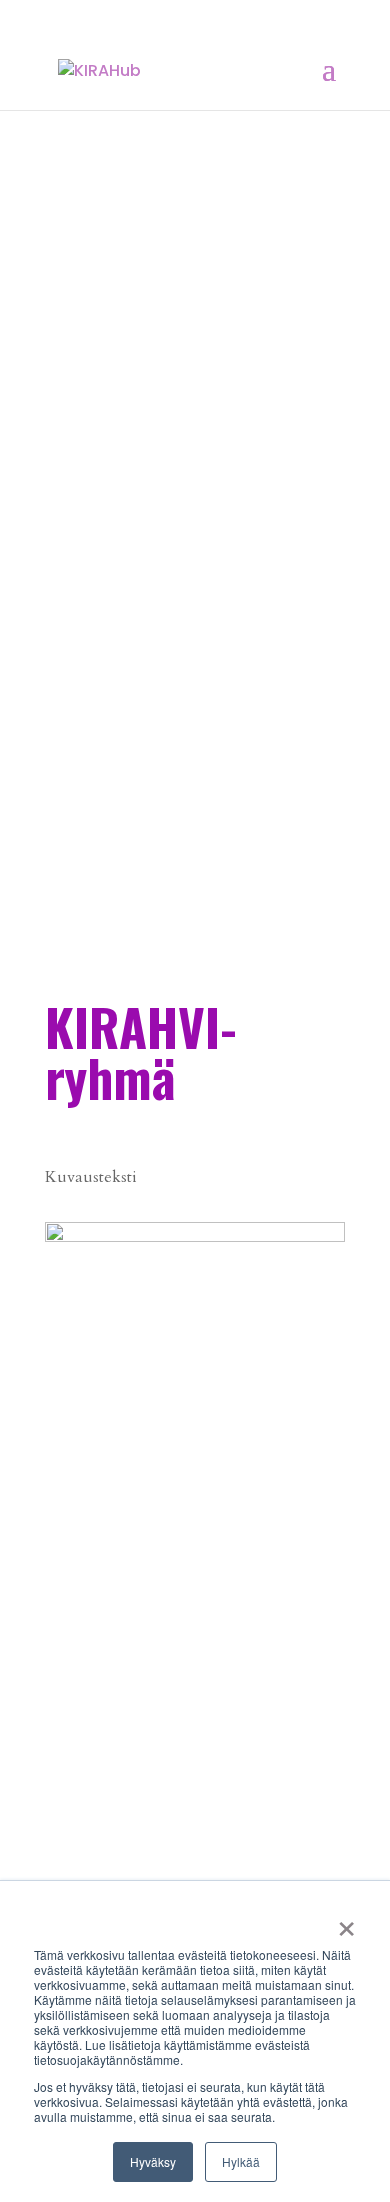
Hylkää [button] (241, 2161)
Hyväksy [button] (153, 2161)
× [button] (346, 1922)
